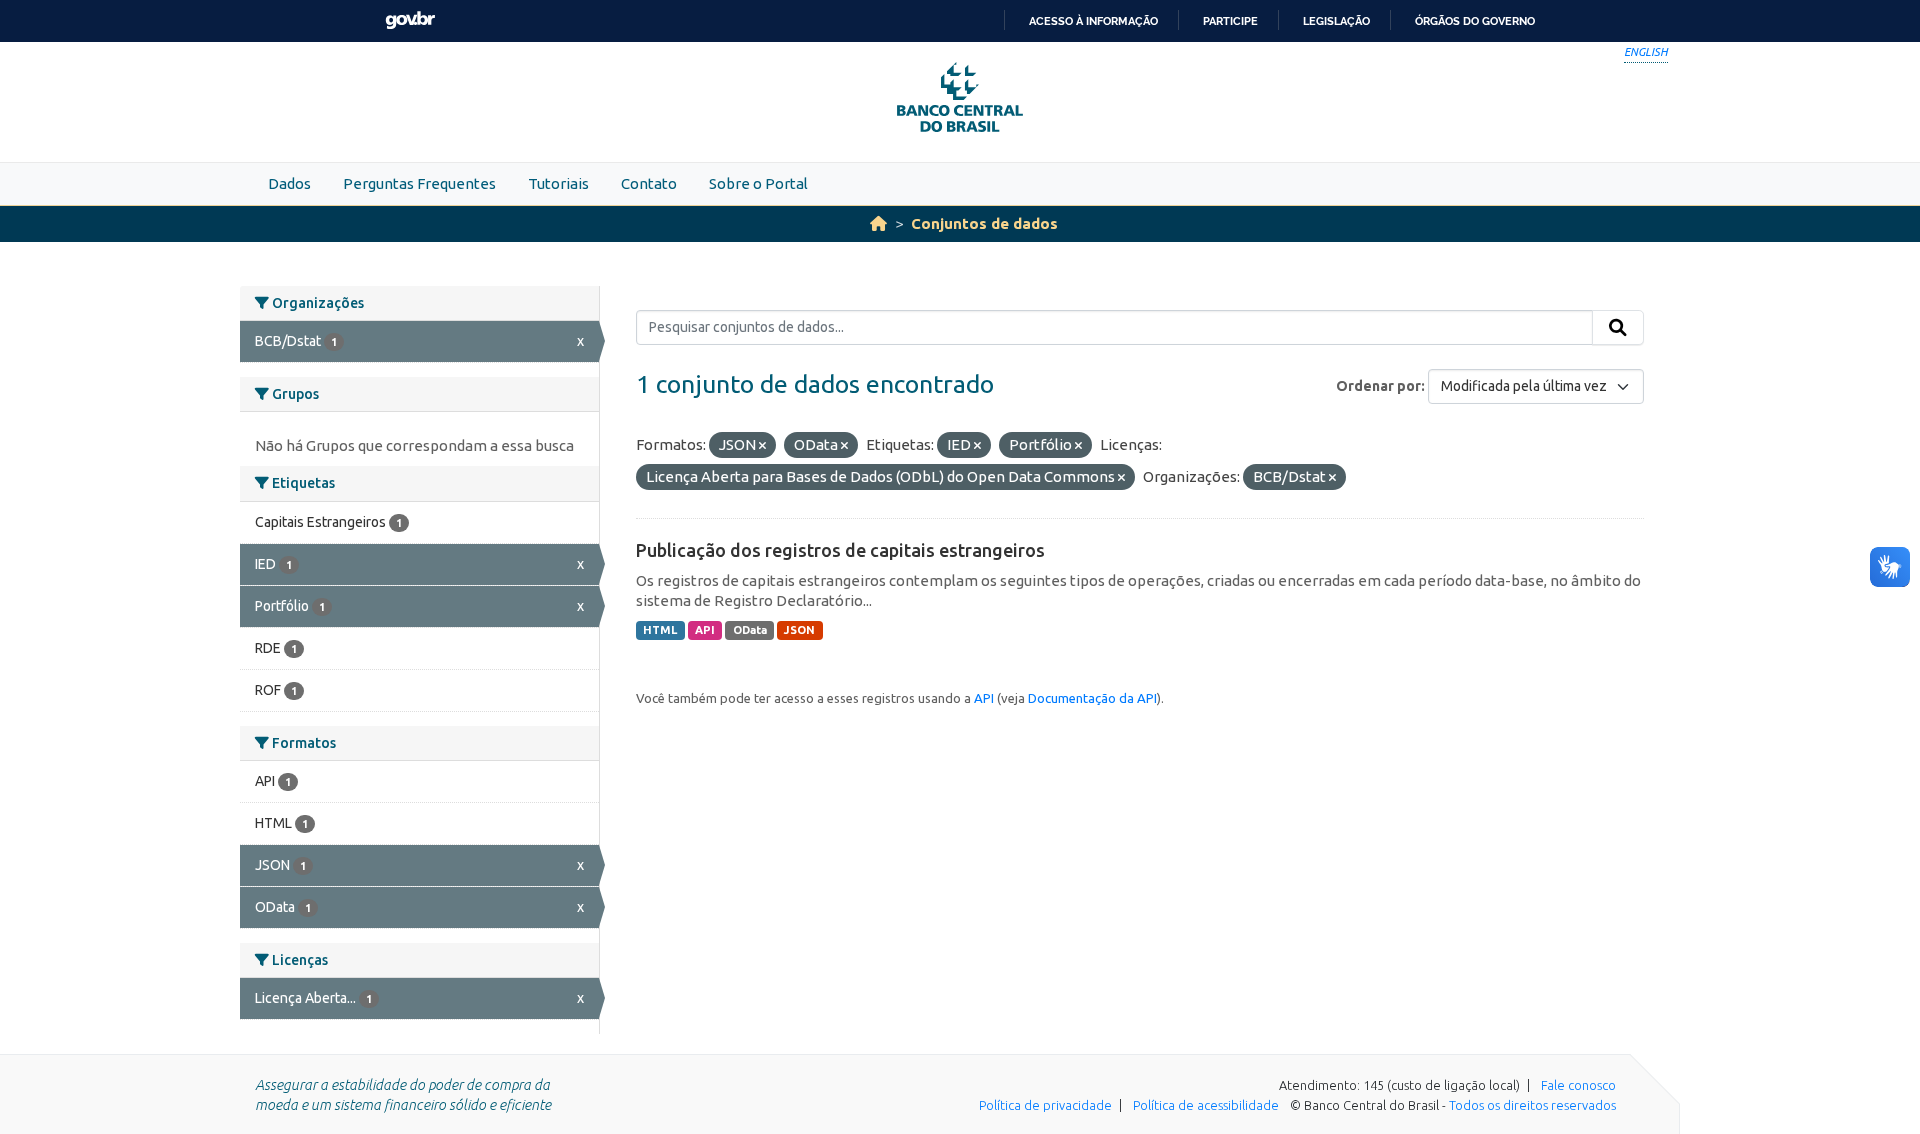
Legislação (1336, 21)
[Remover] (762, 446)
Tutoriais (558, 183)
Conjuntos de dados (984, 223)
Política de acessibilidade (1206, 1105)
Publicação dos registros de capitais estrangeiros (840, 550)
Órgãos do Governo (1475, 21)
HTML (660, 630)
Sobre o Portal (758, 183)
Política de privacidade (1045, 1105)
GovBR (410, 20)
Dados (289, 183)
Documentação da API (1092, 698)
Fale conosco (1578, 1085)
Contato (649, 183)
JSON (799, 630)
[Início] (878, 223)
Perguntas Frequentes (419, 183)
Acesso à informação (1093, 21)
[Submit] (1618, 328)
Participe (1230, 21)
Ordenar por (1378, 386)
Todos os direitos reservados (1532, 1105)
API (705, 630)
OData (750, 630)
